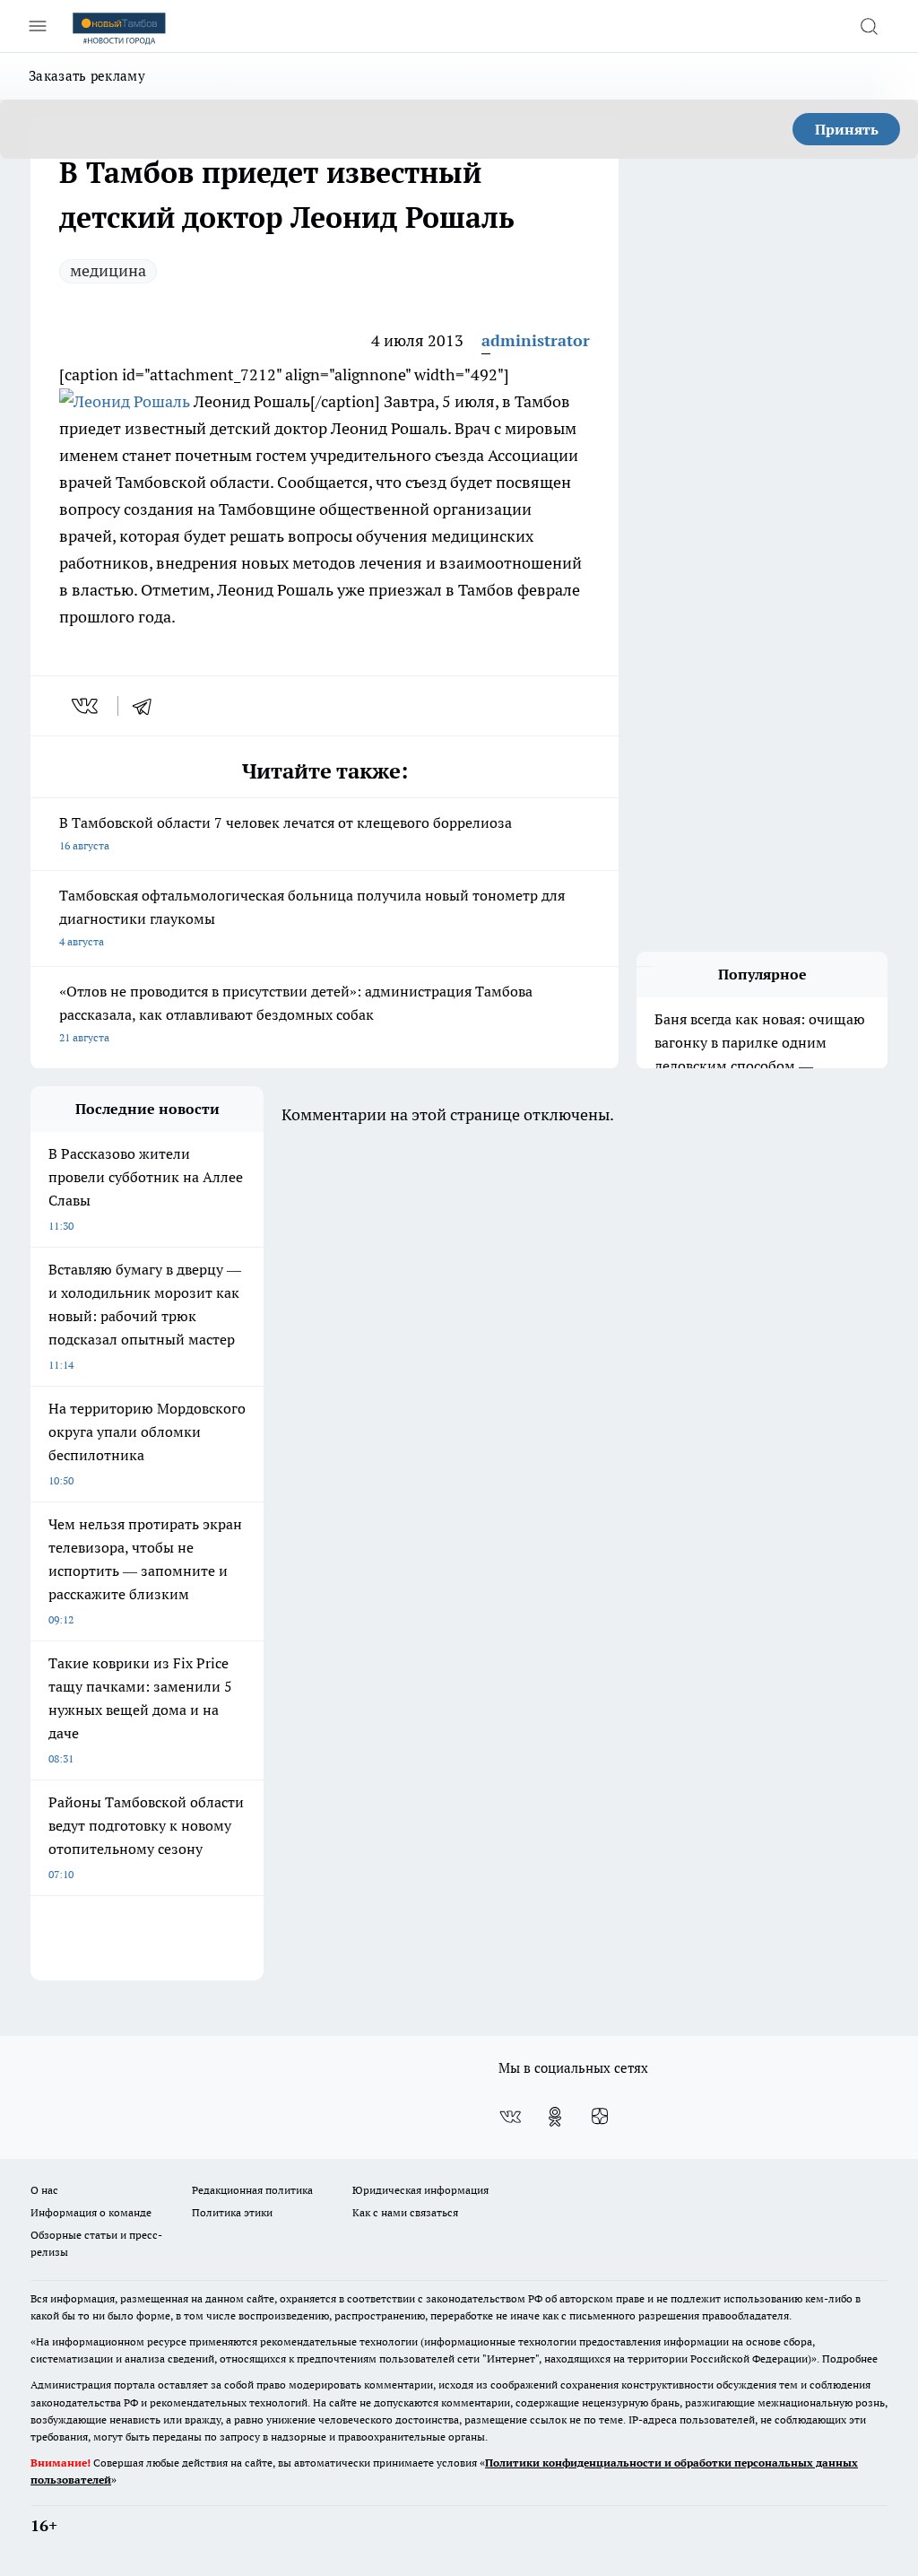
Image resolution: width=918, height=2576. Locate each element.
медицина (108, 270)
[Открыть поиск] (869, 26)
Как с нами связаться (405, 2212)
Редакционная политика (252, 2190)
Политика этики (232, 2212)
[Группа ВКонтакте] (510, 2117)
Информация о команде (91, 2212)
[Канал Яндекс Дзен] (600, 2117)
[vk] (87, 706)
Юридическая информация (420, 2190)
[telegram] (148, 706)
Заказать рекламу (87, 76)
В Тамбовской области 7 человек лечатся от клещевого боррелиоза (286, 833)
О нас (44, 2190)
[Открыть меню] (38, 26)
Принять (847, 129)
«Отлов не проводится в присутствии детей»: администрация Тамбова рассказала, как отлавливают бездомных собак (296, 1013)
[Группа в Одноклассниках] (555, 2117)
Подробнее (850, 2358)
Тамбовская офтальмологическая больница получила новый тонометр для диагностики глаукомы (312, 917)
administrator (536, 340)
